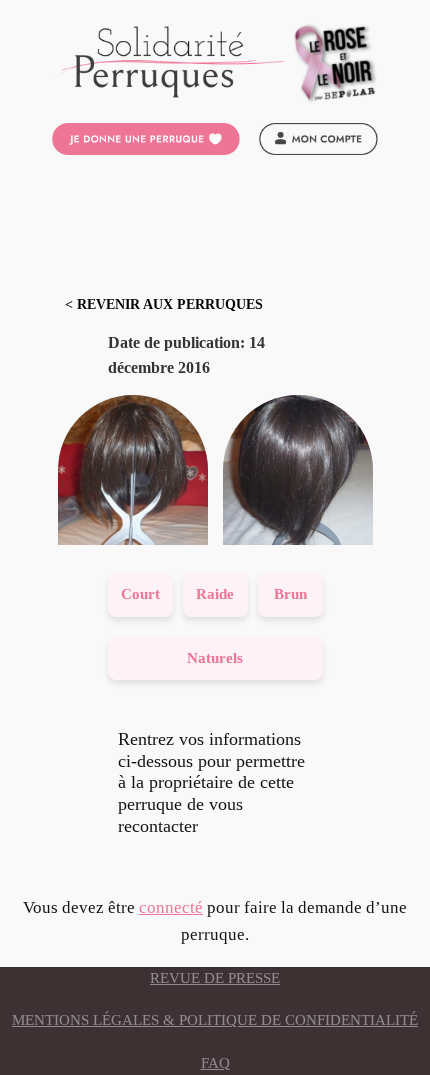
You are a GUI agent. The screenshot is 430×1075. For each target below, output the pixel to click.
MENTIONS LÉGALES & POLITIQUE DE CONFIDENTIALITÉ (215, 1020)
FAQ (215, 1063)
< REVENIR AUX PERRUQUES (164, 304)
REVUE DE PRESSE (215, 978)
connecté (171, 907)
